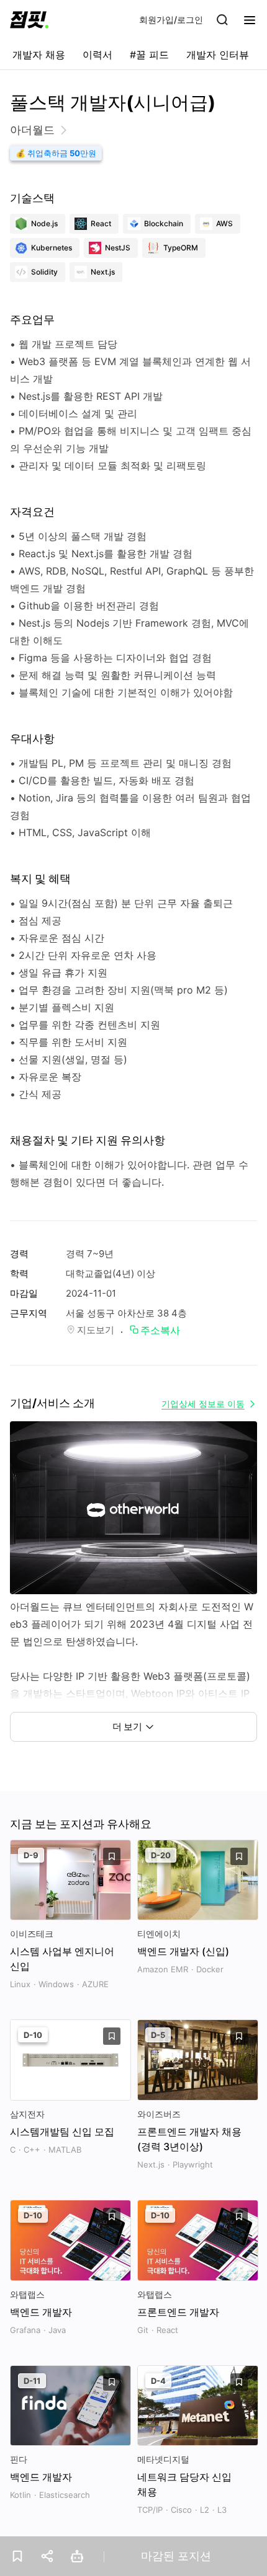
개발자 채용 (39, 55)
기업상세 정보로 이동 (203, 1404)
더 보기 (127, 1727)
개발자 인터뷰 (218, 55)
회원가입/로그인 (171, 20)
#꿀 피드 (149, 55)
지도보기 (96, 1330)
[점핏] (29, 20)
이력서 (97, 55)
